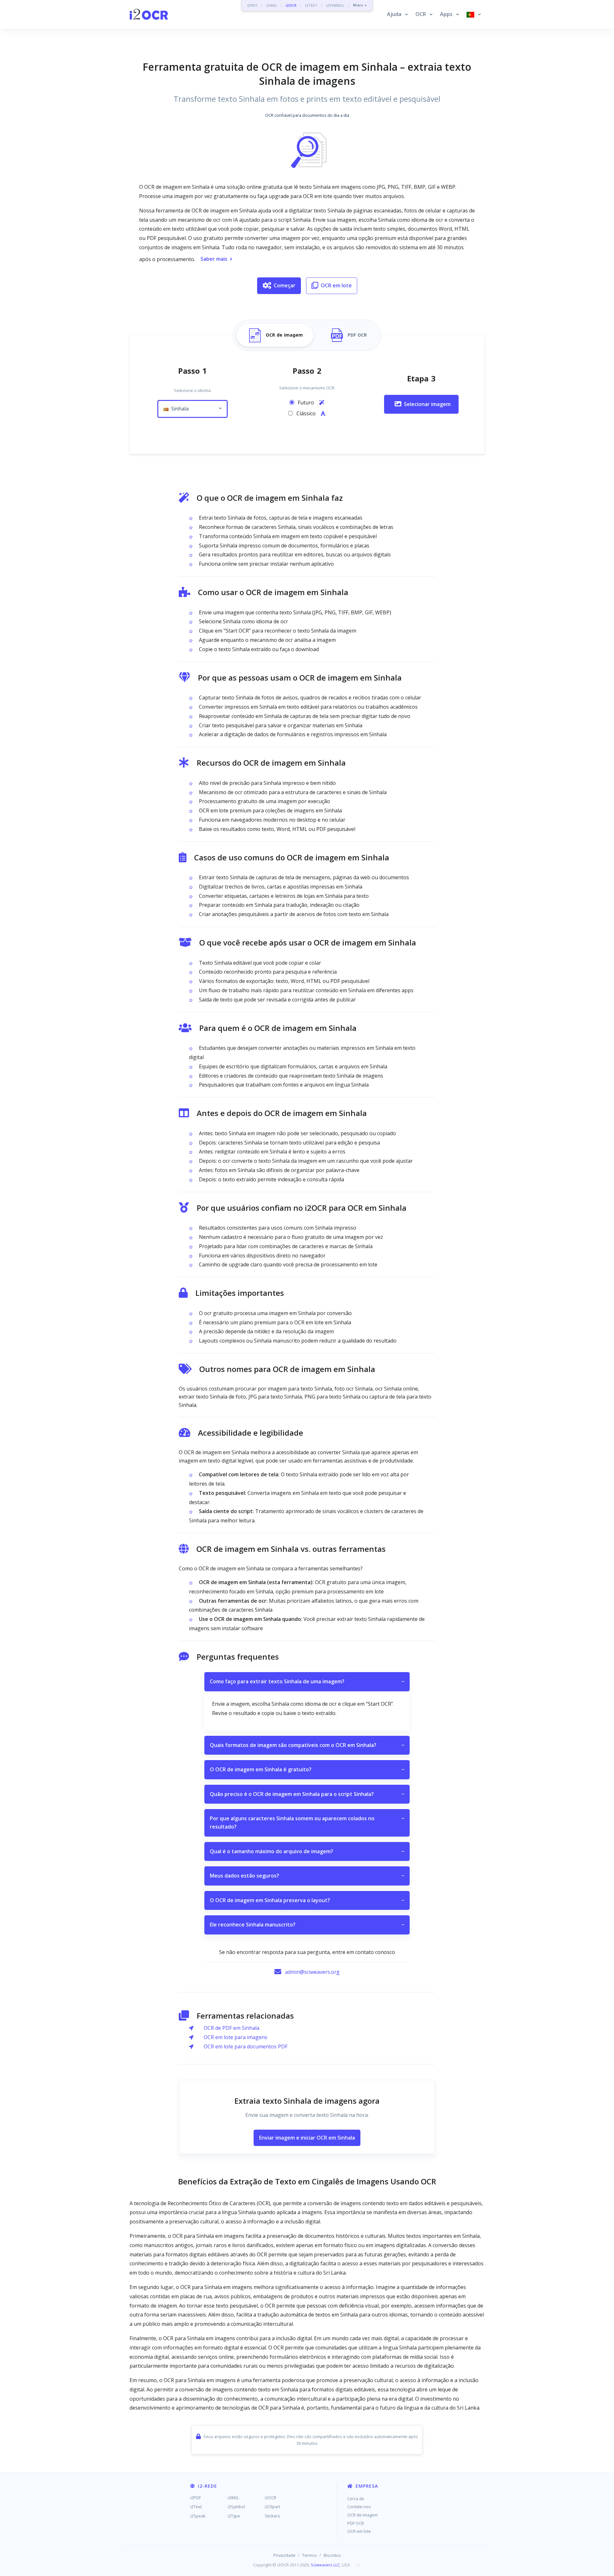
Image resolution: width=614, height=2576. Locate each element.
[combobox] (193, 409)
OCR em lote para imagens (236, 2037)
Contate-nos (359, 2507)
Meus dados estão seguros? (307, 1876)
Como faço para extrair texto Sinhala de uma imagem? (307, 1681)
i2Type (234, 2516)
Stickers (272, 2516)
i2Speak (198, 2516)
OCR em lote (336, 285)
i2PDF (252, 5)
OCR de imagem (362, 2515)
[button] (397, 14)
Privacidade (284, 2555)
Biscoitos (332, 2555)
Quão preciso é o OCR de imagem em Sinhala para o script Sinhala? (307, 1794)
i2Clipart (272, 2507)
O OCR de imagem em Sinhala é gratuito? (307, 1769)
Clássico (307, 413)
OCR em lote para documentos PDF (246, 2046)
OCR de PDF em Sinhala (232, 2028)
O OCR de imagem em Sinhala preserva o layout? (307, 1900)
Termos (310, 2555)
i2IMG (272, 5)
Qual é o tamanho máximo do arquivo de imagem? (307, 1851)
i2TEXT (311, 5)
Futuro (307, 403)
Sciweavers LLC (325, 2565)
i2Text (196, 2507)
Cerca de (356, 2499)
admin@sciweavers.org (312, 1972)
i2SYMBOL (335, 5)
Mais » (360, 5)
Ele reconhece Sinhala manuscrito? (307, 1925)
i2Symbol (236, 2507)
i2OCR (291, 5)
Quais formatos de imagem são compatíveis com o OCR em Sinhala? (307, 1745)
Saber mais (214, 259)
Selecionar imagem (427, 404)
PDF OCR (356, 2523)
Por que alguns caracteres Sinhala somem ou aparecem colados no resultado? (307, 1822)
